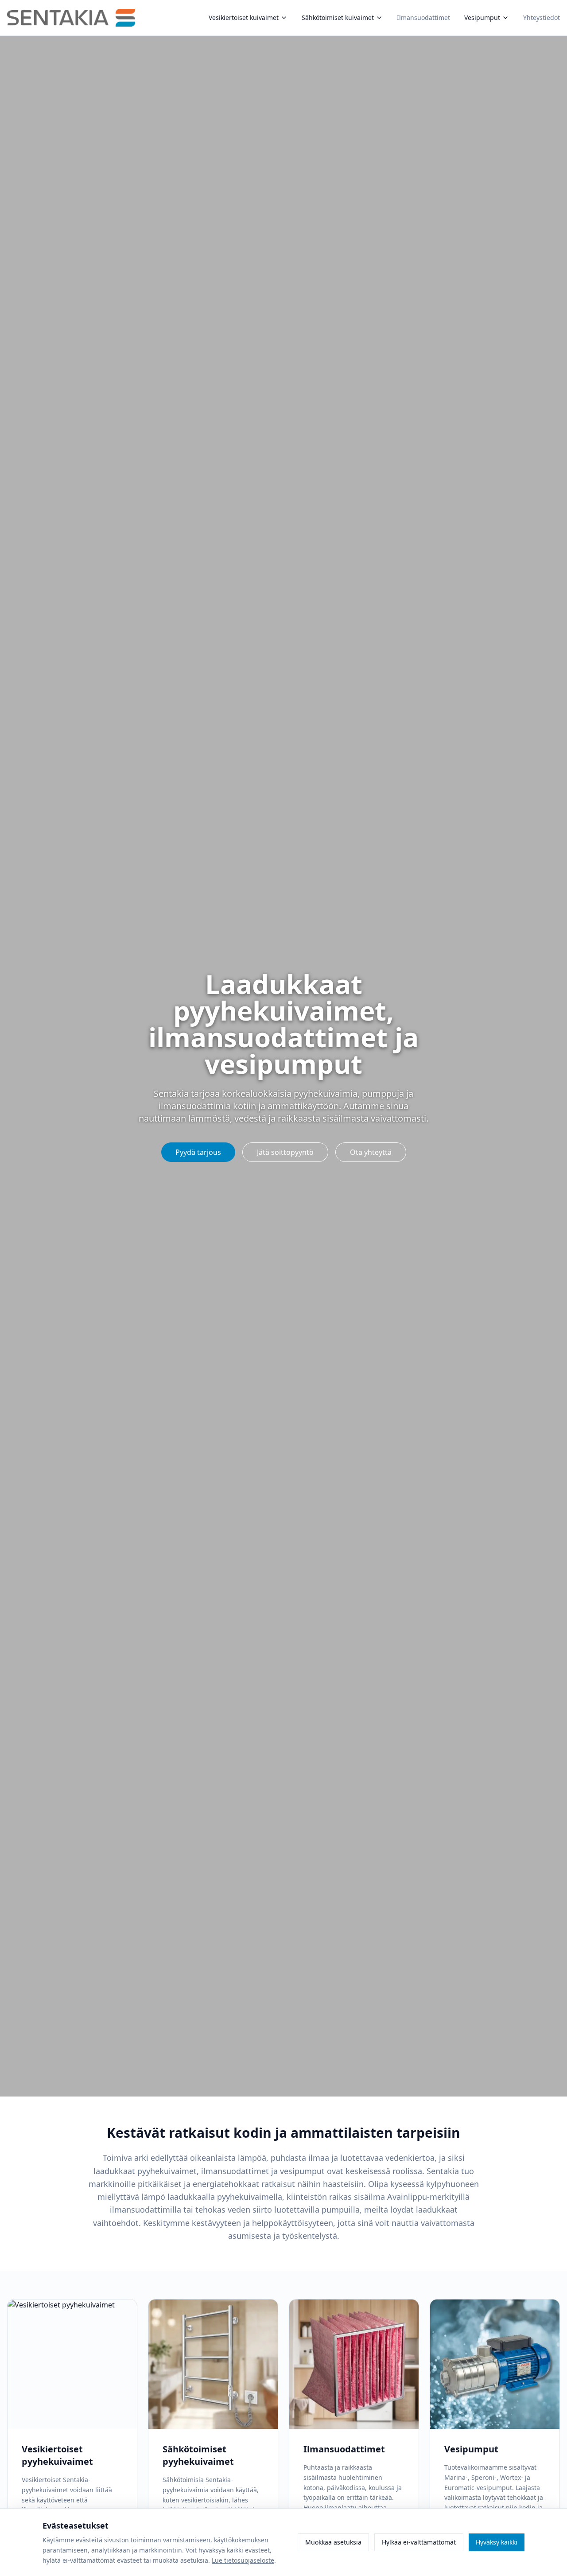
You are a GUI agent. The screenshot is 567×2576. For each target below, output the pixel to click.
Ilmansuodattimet (423, 18)
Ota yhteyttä (371, 1152)
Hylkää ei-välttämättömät (419, 2542)
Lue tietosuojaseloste (243, 2560)
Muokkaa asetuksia (333, 2542)
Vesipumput (482, 18)
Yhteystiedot (542, 18)
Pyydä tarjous (198, 1152)
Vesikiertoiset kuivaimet (244, 18)
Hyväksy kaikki (497, 2542)
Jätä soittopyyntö (285, 1152)
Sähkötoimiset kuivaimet (338, 18)
